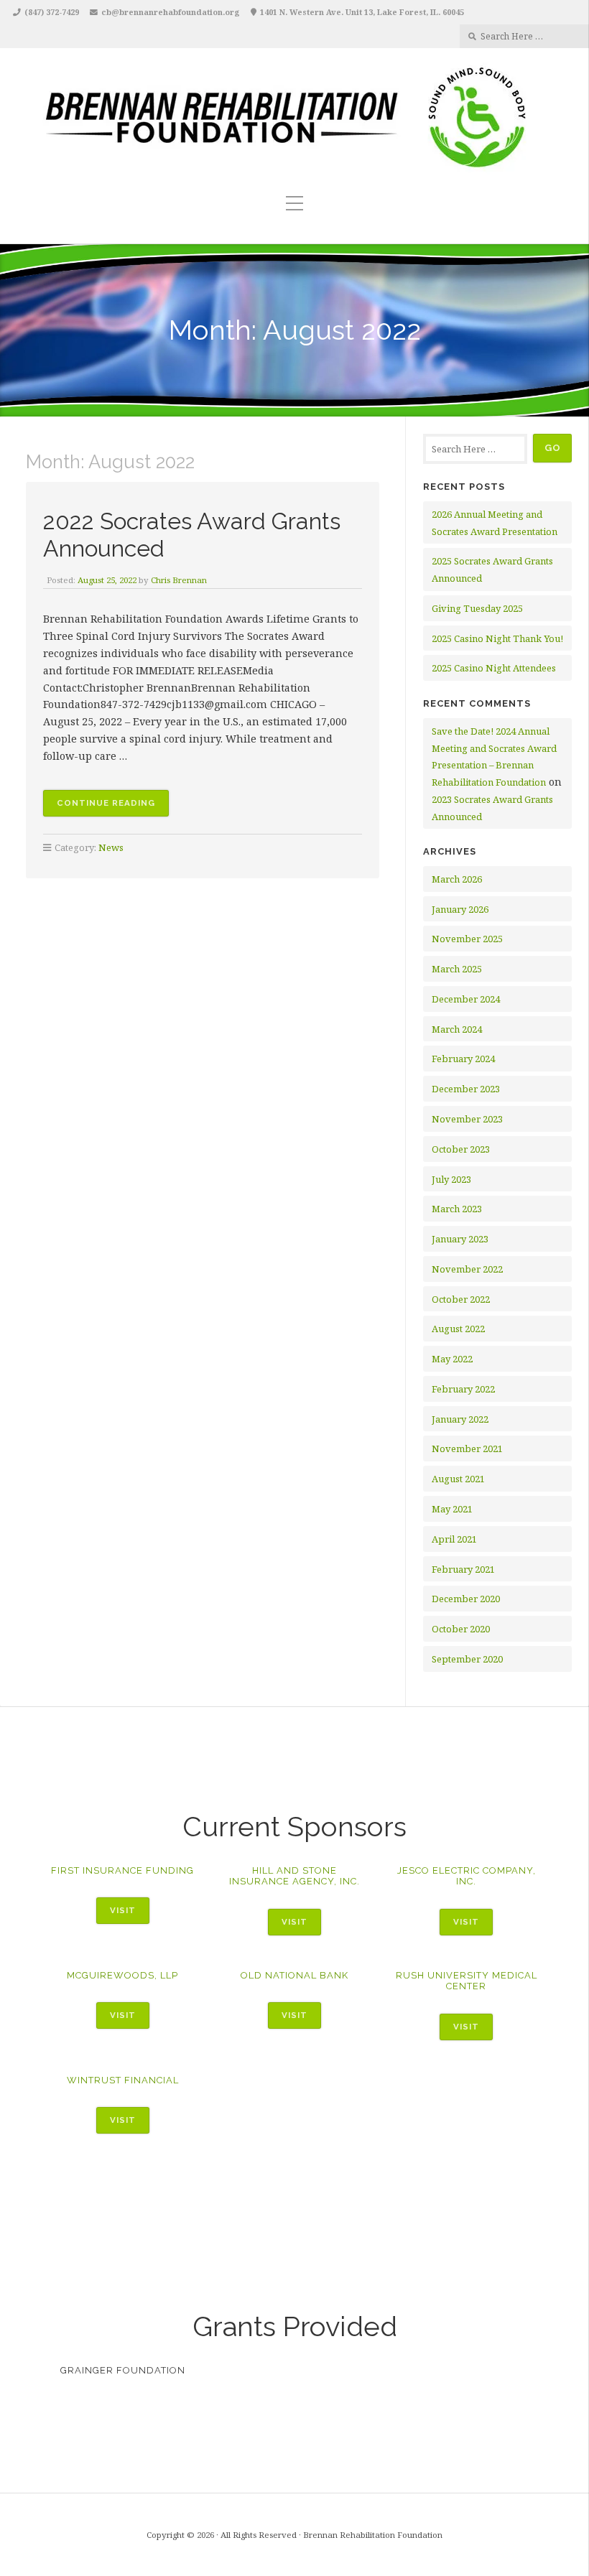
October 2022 (461, 1299)
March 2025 (457, 969)
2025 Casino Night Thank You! (497, 638)
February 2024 (463, 1059)
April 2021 (454, 1539)
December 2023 (466, 1089)
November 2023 (467, 1119)
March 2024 (457, 1029)
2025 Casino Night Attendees (494, 668)
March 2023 (457, 1209)
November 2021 (467, 1449)
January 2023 (460, 1239)
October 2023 (461, 1149)
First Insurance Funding (122, 1870)
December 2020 (466, 1599)
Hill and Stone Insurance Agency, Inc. (294, 1876)
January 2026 (460, 909)
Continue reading (113, 807)
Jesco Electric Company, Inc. (467, 1876)
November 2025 (467, 939)
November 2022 (467, 1269)
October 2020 (461, 1629)
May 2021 (452, 1509)
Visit (123, 1910)
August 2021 (458, 1479)
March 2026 (457, 879)
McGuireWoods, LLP (122, 1975)
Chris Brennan (179, 580)
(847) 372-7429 (52, 12)
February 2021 (463, 1569)
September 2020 (467, 1659)
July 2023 (451, 1179)
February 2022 (463, 1389)
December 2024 (466, 999)
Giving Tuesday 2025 (477, 608)
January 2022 (460, 1419)
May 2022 (452, 1359)
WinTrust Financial (123, 2080)
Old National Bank (294, 1975)
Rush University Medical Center (467, 1981)
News (111, 847)
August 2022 (458, 1329)
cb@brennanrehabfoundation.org (171, 12)
